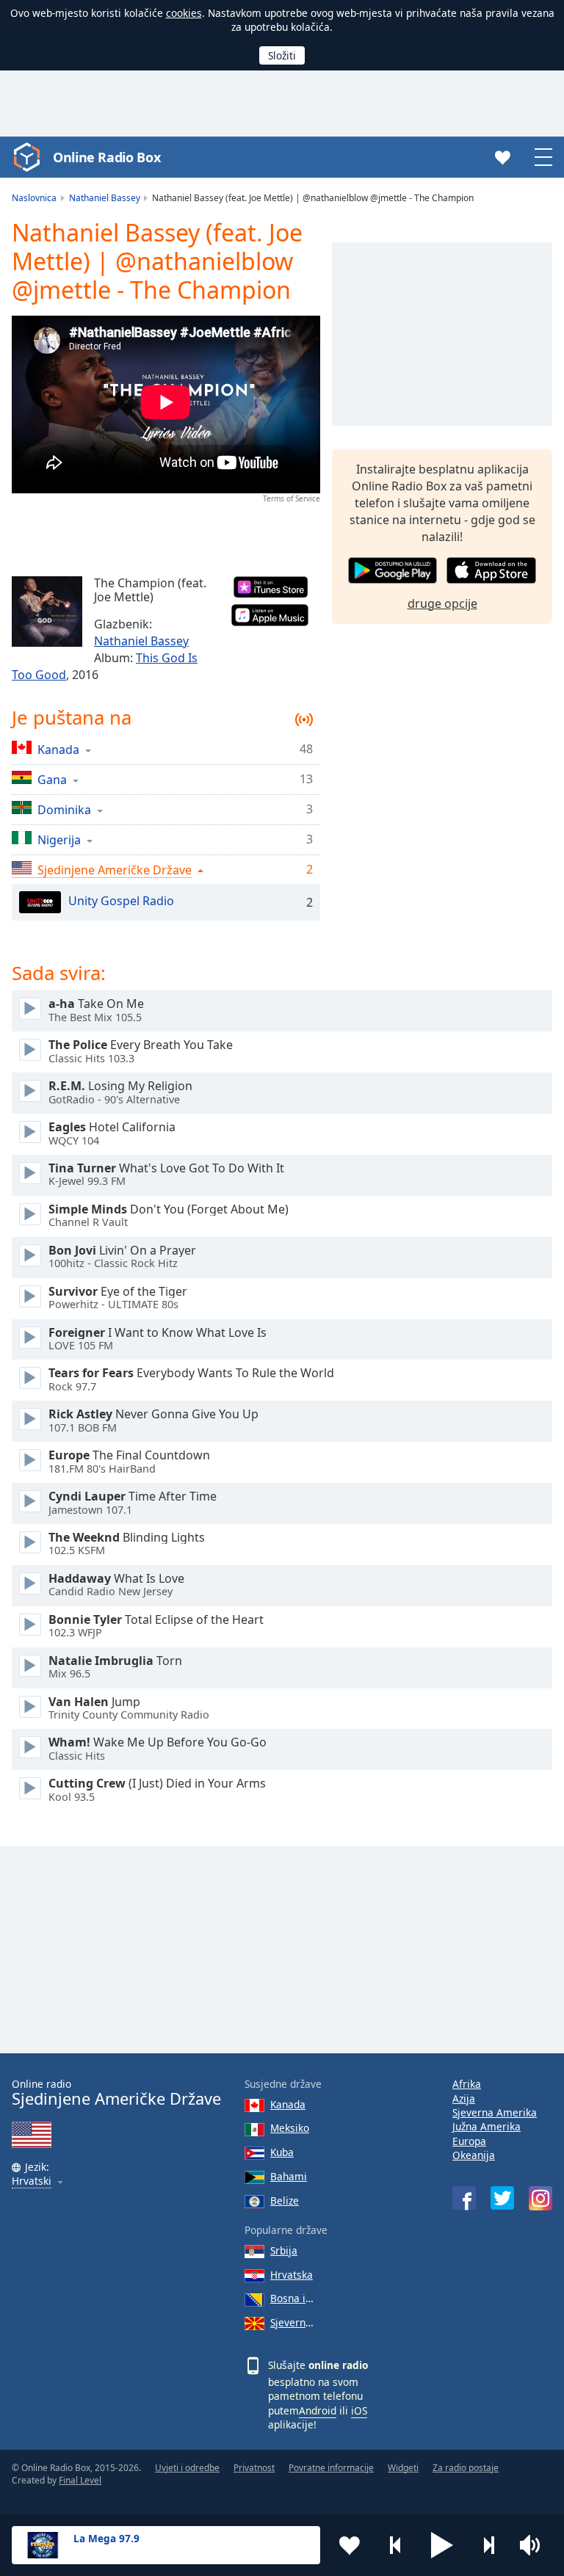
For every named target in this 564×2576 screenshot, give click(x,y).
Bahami (289, 2176)
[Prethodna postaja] (396, 2545)
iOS (359, 2410)
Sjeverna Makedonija (292, 2322)
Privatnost (254, 2468)
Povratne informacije (331, 2468)
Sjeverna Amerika (495, 2112)
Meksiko (290, 2128)
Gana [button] (52, 779)
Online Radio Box (106, 157)
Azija (464, 2098)
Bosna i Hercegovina (292, 2298)
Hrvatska (292, 2275)
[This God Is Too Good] (47, 612)
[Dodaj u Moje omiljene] (350, 2545)
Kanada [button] (58, 749)
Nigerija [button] (59, 839)
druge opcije (442, 603)
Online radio (116, 2093)
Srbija (284, 2250)
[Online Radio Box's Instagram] (540, 2198)
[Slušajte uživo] (30, 1009)
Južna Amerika (487, 2126)
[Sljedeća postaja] (488, 2545)
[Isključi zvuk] (535, 2545)
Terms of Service (292, 498)
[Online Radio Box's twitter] (502, 2198)
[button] (442, 2545)
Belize (285, 2201)
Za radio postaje (466, 2468)
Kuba (282, 2152)
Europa (469, 2141)
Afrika (467, 2084)
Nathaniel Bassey (141, 641)
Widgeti (403, 2468)
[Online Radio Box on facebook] (464, 2198)
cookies (184, 13)
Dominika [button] (64, 809)
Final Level (80, 2480)
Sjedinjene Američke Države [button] (115, 870)
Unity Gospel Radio (121, 901)
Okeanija (474, 2155)
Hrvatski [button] (32, 2181)
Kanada (288, 2104)
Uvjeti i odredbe (187, 2468)
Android (318, 2410)
